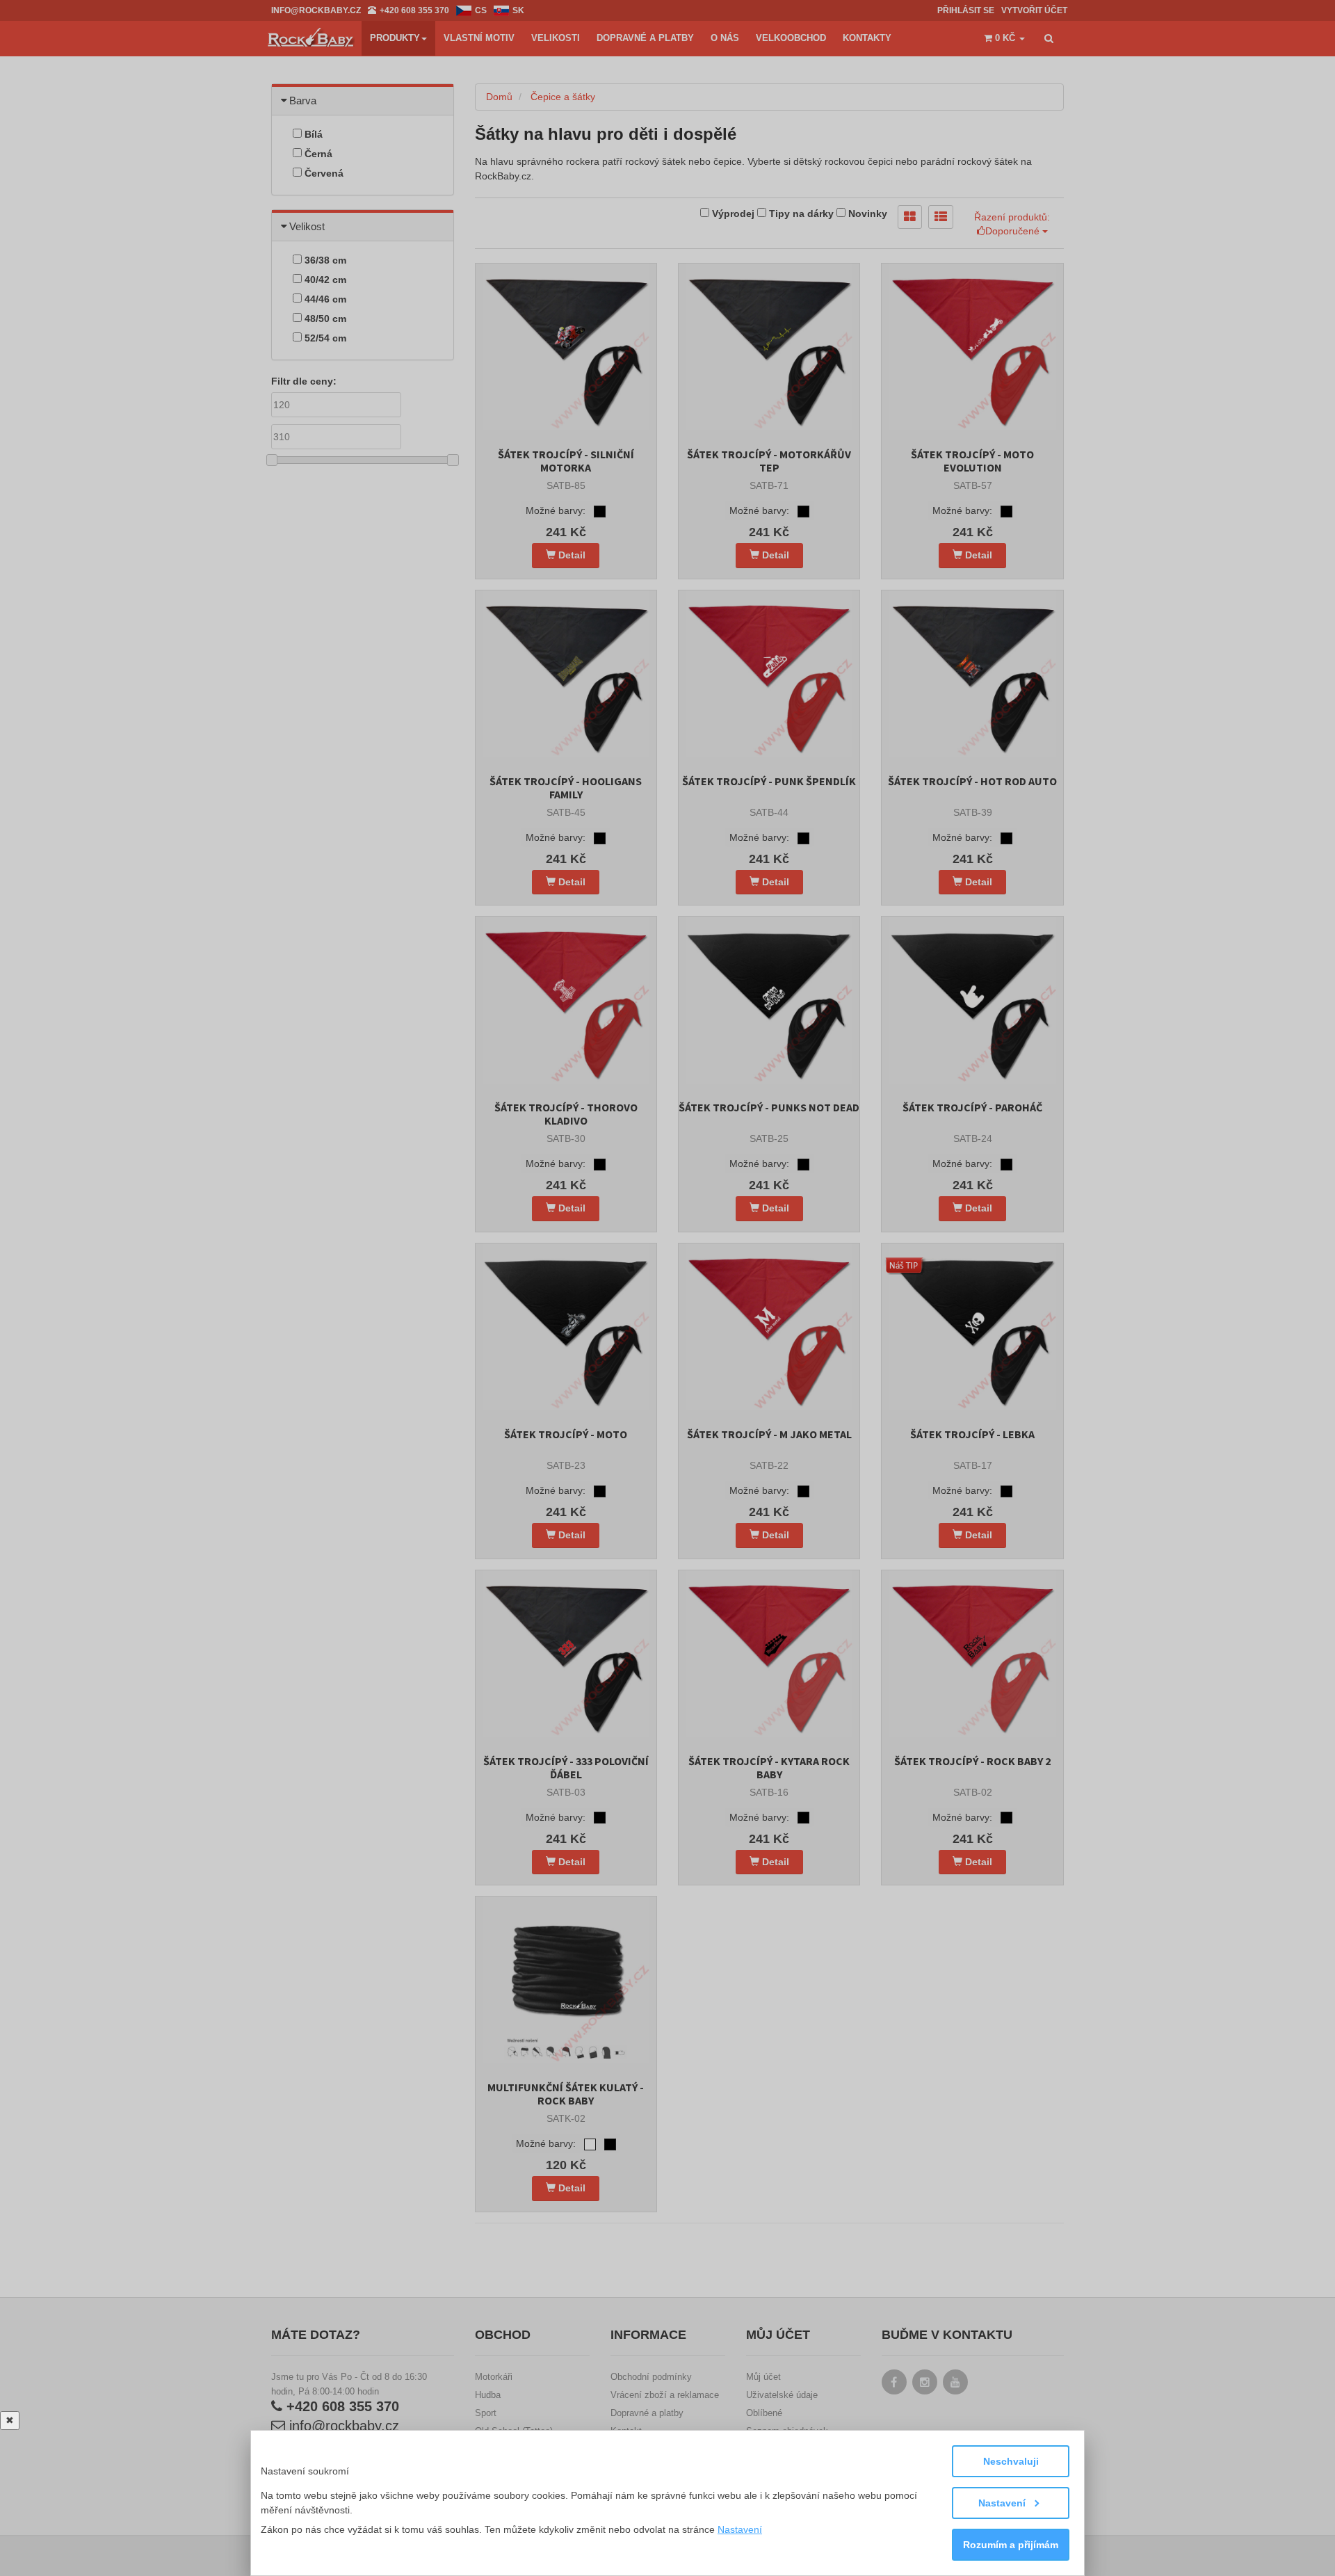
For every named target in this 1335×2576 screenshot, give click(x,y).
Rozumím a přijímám (1011, 2545)
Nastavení (1003, 2503)
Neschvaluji (1011, 2461)
